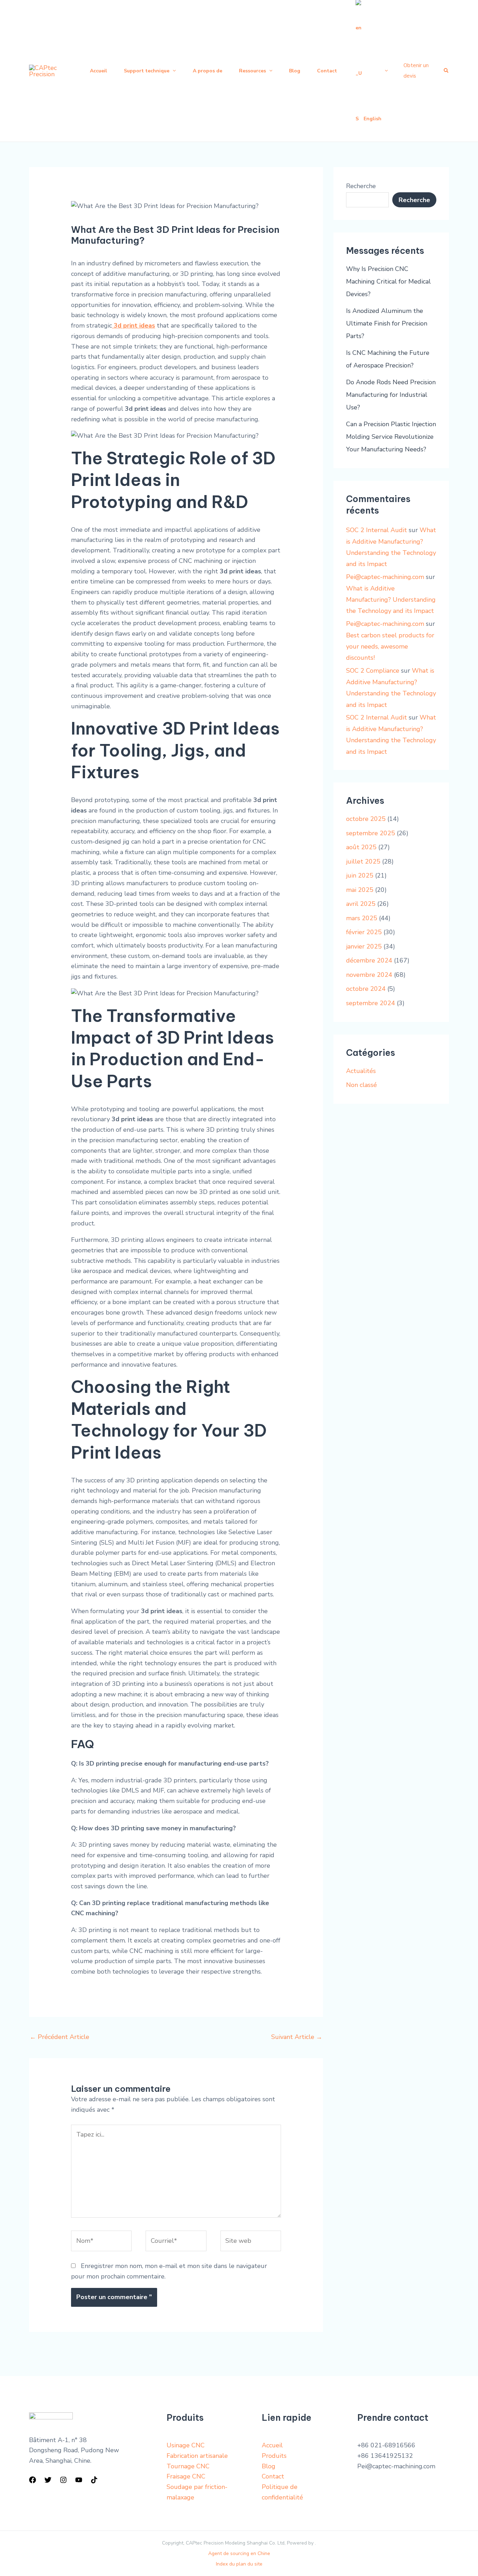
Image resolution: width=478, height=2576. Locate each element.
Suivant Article (297, 2037)
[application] (173, 71)
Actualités (361, 1071)
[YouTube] (79, 2480)
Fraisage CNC (186, 2476)
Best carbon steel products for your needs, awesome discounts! (390, 647)
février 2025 (364, 932)
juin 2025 (360, 875)
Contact (273, 2476)
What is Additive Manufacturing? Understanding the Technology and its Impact (391, 600)
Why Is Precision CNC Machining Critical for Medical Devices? (388, 281)
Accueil (272, 2445)
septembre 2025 (371, 833)
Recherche (361, 186)
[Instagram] (63, 2480)
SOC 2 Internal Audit (377, 530)
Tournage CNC (188, 2466)
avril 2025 (361, 904)
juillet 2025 (363, 861)
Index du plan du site (239, 2564)
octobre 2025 (366, 819)
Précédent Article (59, 2037)
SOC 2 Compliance (373, 671)
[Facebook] (33, 2480)
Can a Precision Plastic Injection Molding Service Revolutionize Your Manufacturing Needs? (391, 437)
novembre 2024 (369, 975)
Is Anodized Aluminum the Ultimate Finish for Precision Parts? (387, 323)
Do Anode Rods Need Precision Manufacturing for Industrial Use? (391, 395)
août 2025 (361, 847)
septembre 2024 (371, 1003)
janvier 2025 (364, 946)
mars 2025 (362, 918)
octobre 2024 (366, 989)
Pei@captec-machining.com (385, 577)
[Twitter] (48, 2480)
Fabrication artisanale (197, 2456)
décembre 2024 (369, 960)
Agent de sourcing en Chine (239, 2553)
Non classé (361, 1085)
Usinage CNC (186, 2445)
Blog (269, 2466)
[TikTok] (94, 2480)
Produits (274, 2456)
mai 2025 (360, 890)
